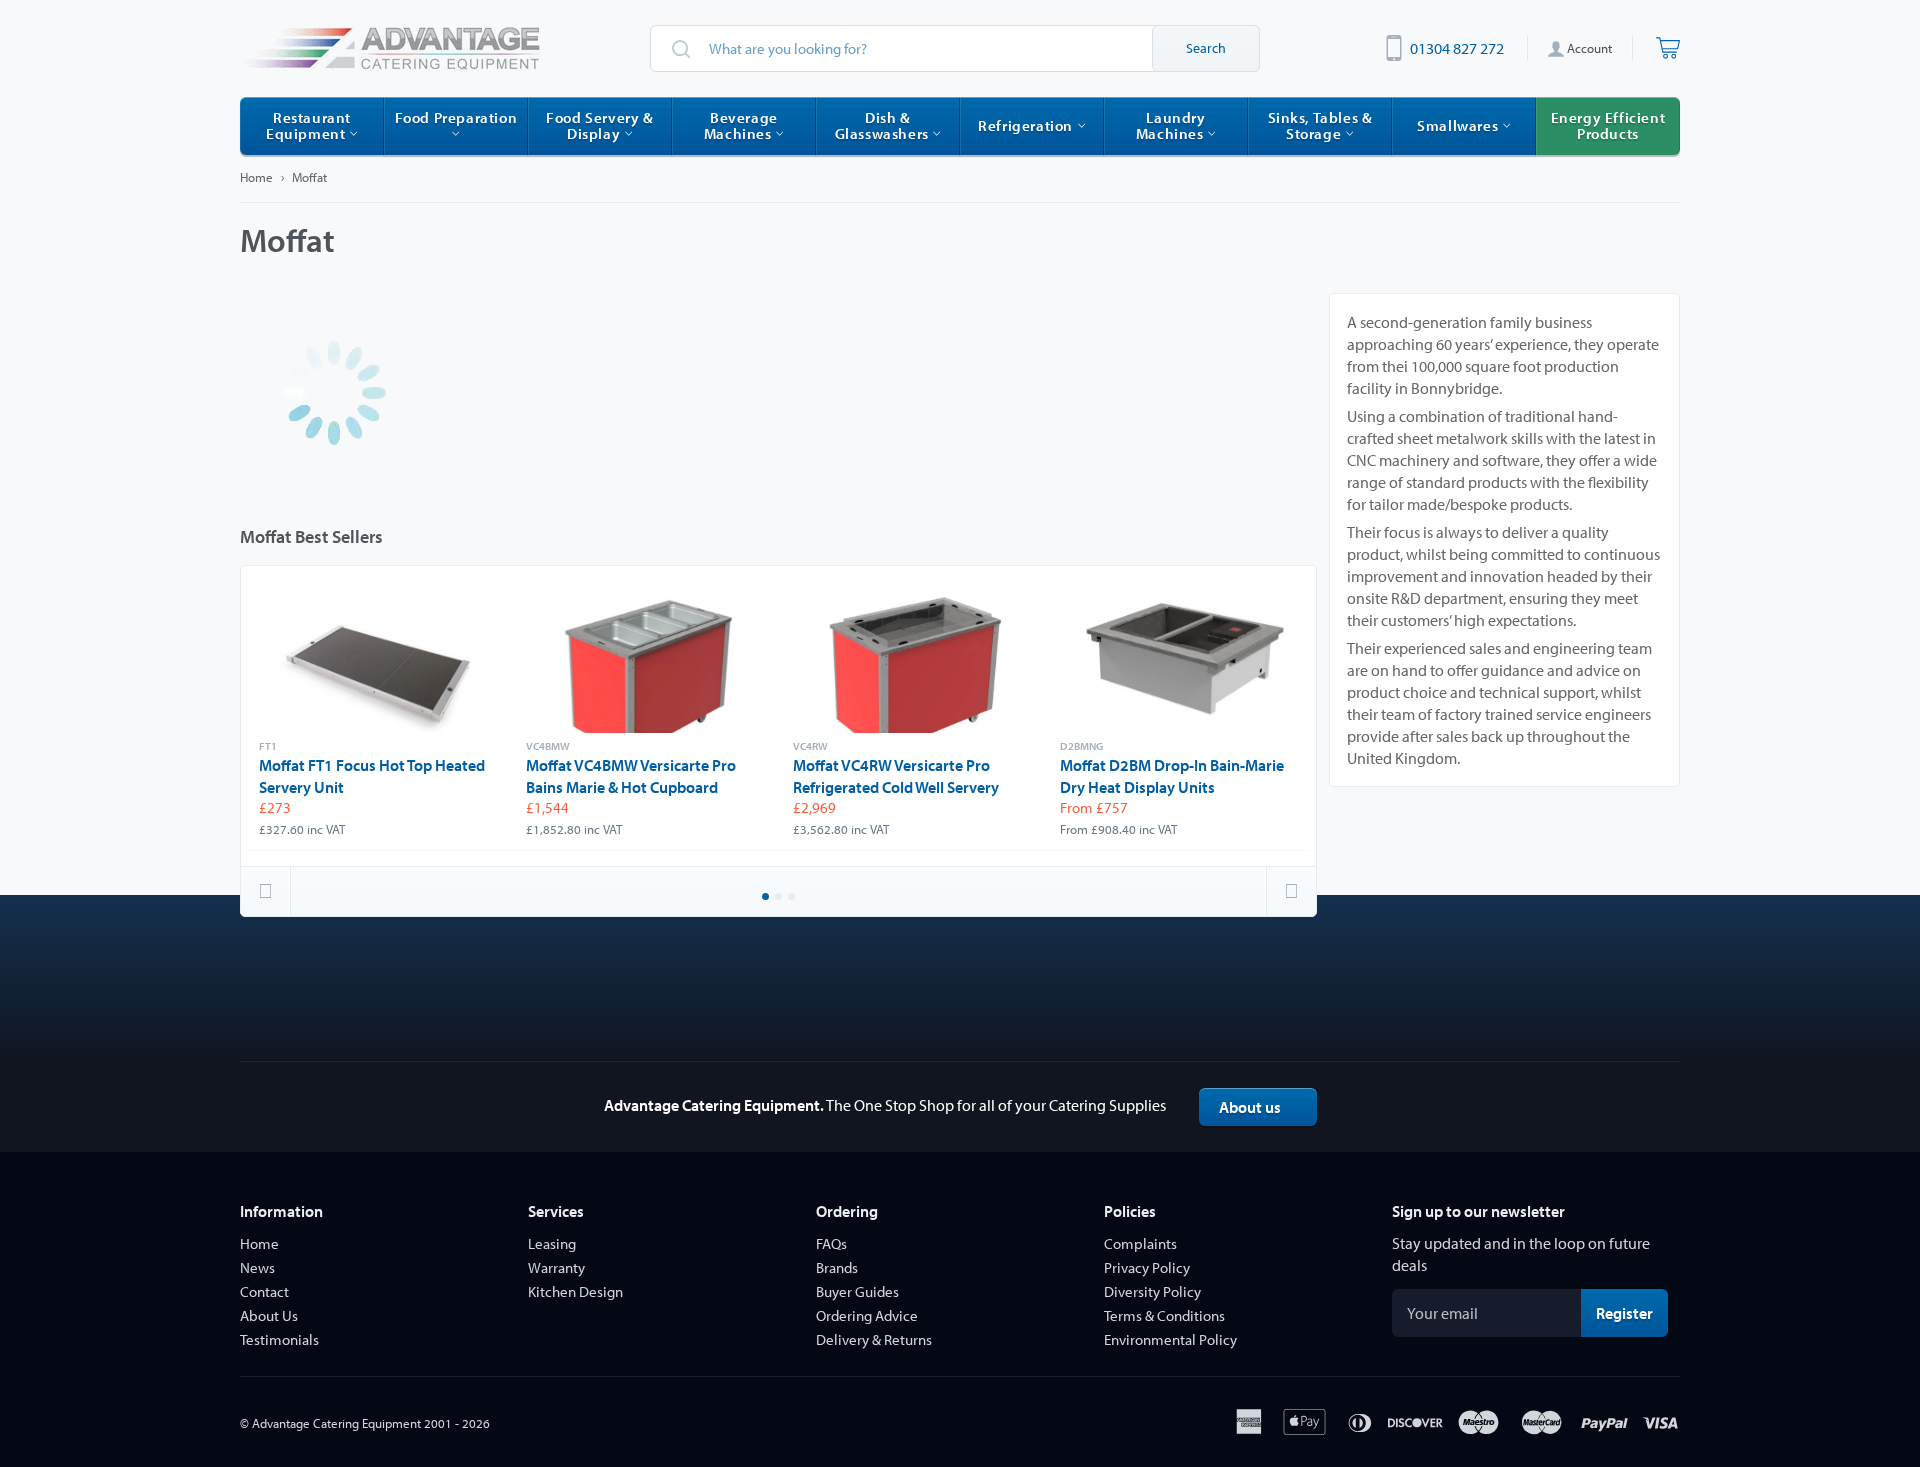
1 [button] (767, 898)
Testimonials (279, 1339)
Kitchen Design (575, 1291)
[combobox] (955, 48)
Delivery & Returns (874, 1339)
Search (1206, 48)
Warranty (556, 1267)
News (257, 1267)
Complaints (1140, 1243)
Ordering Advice (867, 1315)
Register (1632, 1312)
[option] (379, 716)
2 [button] (780, 898)
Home (256, 177)
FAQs (831, 1243)
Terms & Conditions (1164, 1315)
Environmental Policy (1170, 1339)
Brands (837, 1267)
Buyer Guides (857, 1291)
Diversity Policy (1152, 1291)
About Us (269, 1315)
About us (1250, 1107)
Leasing (552, 1243)
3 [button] (793, 898)
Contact (264, 1291)
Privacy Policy (1147, 1267)
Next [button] (1291, 891)
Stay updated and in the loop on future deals (1521, 1254)
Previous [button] (266, 891)
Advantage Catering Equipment (336, 1423)
